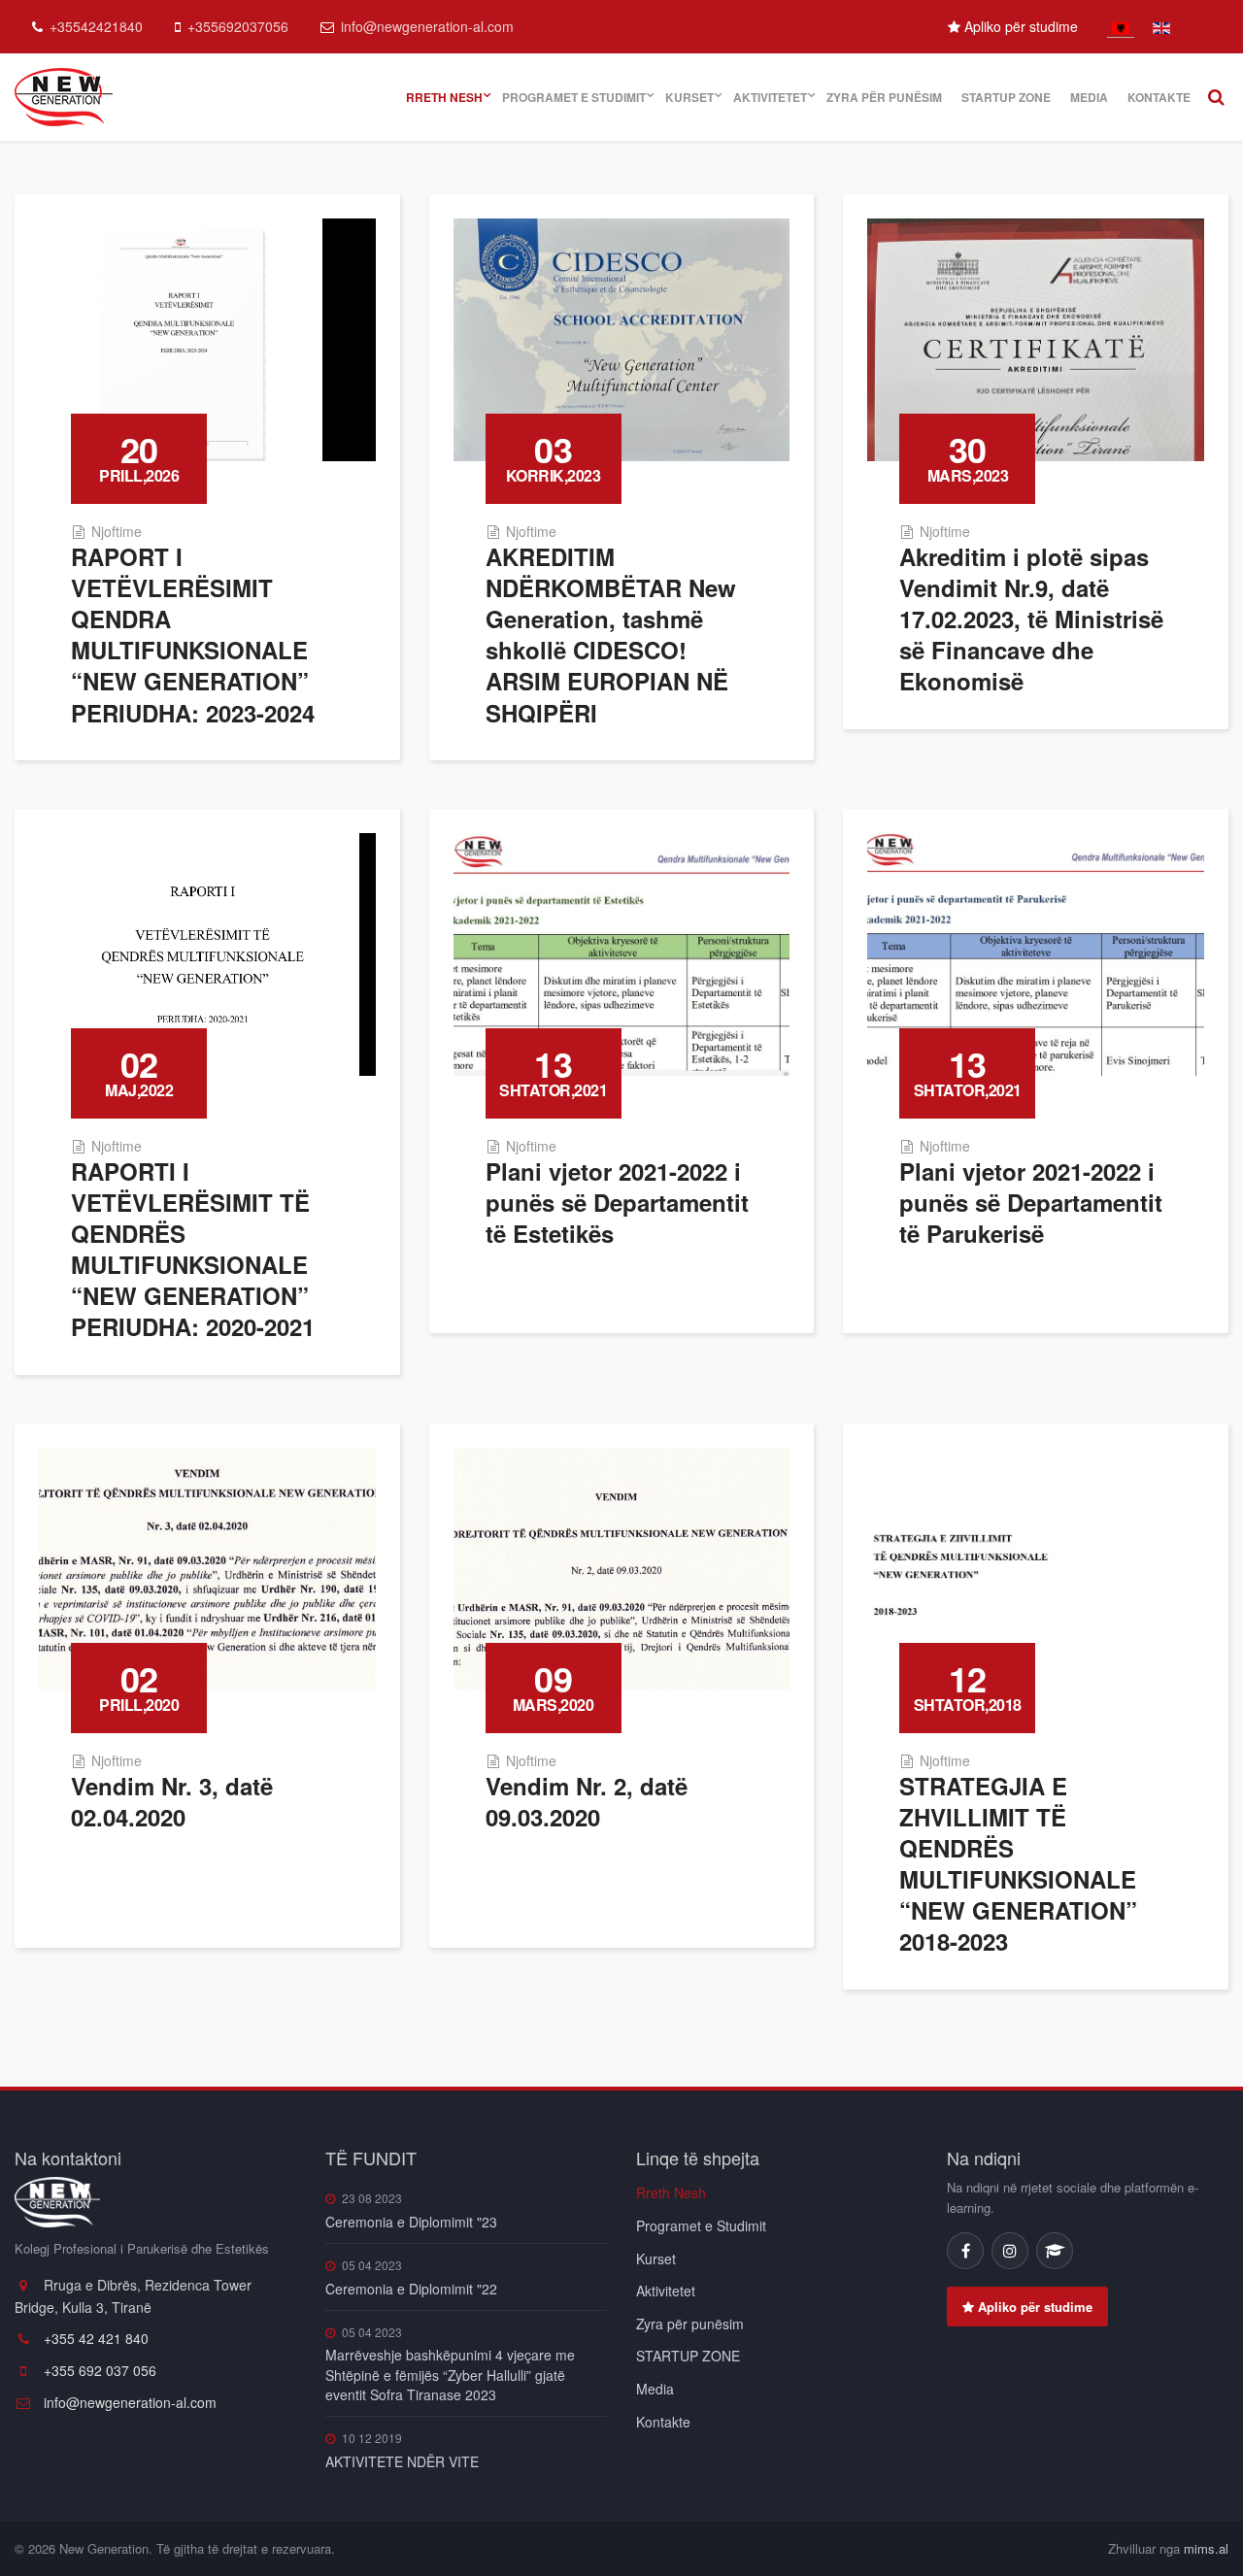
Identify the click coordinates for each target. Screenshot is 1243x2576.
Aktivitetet (770, 97)
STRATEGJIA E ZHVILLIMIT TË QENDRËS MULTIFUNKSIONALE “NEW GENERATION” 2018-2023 (1018, 1864)
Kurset (689, 97)
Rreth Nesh (444, 97)
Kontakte (1159, 97)
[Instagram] (1010, 2251)
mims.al (1206, 2548)
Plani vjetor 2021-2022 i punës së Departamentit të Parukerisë (1031, 1202)
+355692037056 (238, 26)
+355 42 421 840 (94, 2338)
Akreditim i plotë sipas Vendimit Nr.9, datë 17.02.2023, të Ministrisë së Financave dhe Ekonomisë (1031, 619)
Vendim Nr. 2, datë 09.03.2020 (587, 1801)
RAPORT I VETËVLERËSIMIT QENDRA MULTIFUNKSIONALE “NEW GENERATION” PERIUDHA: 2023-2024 (193, 635)
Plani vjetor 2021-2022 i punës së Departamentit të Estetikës (617, 1202)
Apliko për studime (1019, 26)
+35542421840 (96, 26)
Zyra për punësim (884, 97)
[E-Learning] (1055, 2251)
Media (1089, 97)
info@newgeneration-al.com (427, 26)
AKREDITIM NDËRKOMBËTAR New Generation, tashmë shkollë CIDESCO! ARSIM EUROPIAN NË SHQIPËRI (611, 635)
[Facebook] (965, 2251)
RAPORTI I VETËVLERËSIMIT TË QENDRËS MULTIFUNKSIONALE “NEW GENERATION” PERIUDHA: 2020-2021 (193, 1249)
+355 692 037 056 (98, 2370)
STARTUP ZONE (1006, 97)
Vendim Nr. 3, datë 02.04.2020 (172, 1801)
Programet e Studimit (574, 97)
